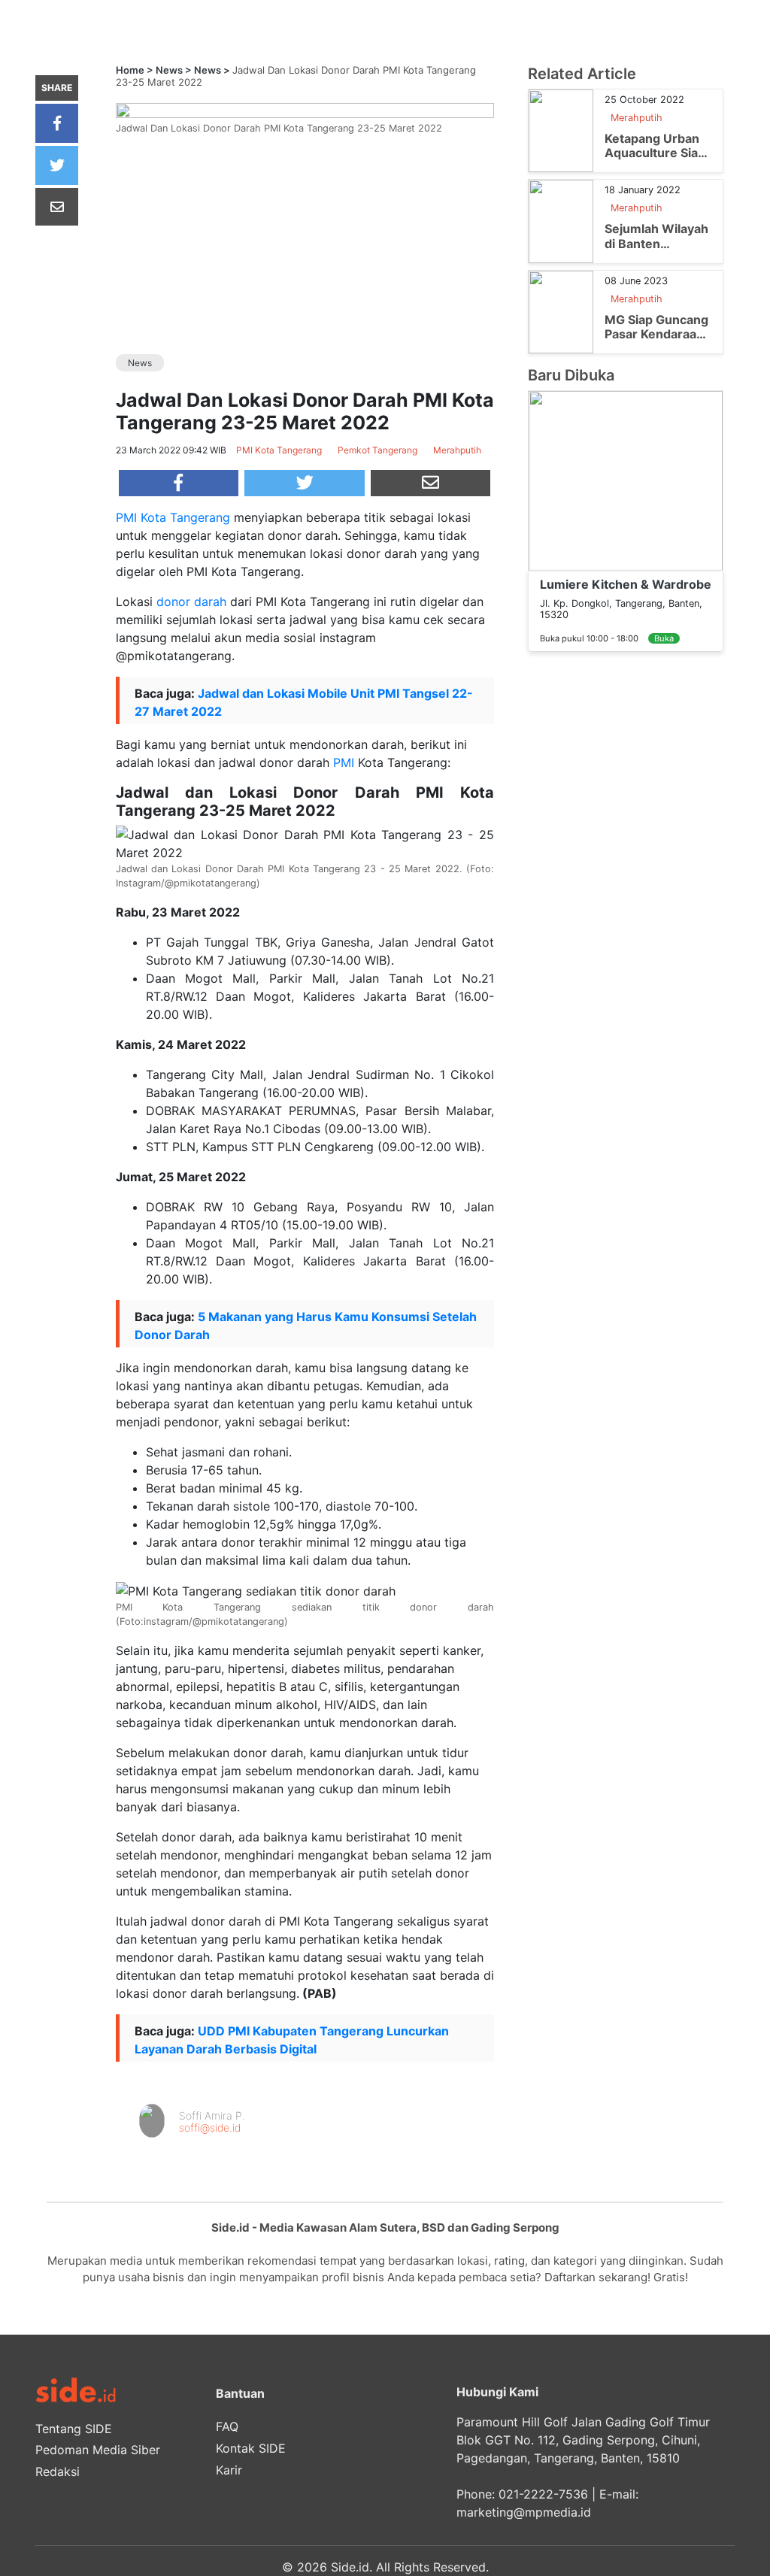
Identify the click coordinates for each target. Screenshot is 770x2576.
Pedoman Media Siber (98, 2450)
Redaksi (58, 2471)
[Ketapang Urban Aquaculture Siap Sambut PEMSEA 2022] (561, 130)
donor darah (191, 602)
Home (130, 70)
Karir (229, 2470)
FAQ (227, 2426)
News (169, 70)
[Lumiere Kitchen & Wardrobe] (626, 480)
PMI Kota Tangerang (173, 517)
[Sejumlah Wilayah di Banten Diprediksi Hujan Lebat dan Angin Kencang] (561, 220)
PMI (344, 762)
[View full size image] (305, 109)
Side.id (350, 2567)
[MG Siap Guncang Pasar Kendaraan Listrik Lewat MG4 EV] (561, 311)
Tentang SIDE (74, 2429)
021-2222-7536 (543, 2494)
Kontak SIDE (251, 2448)
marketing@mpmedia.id (524, 2512)
